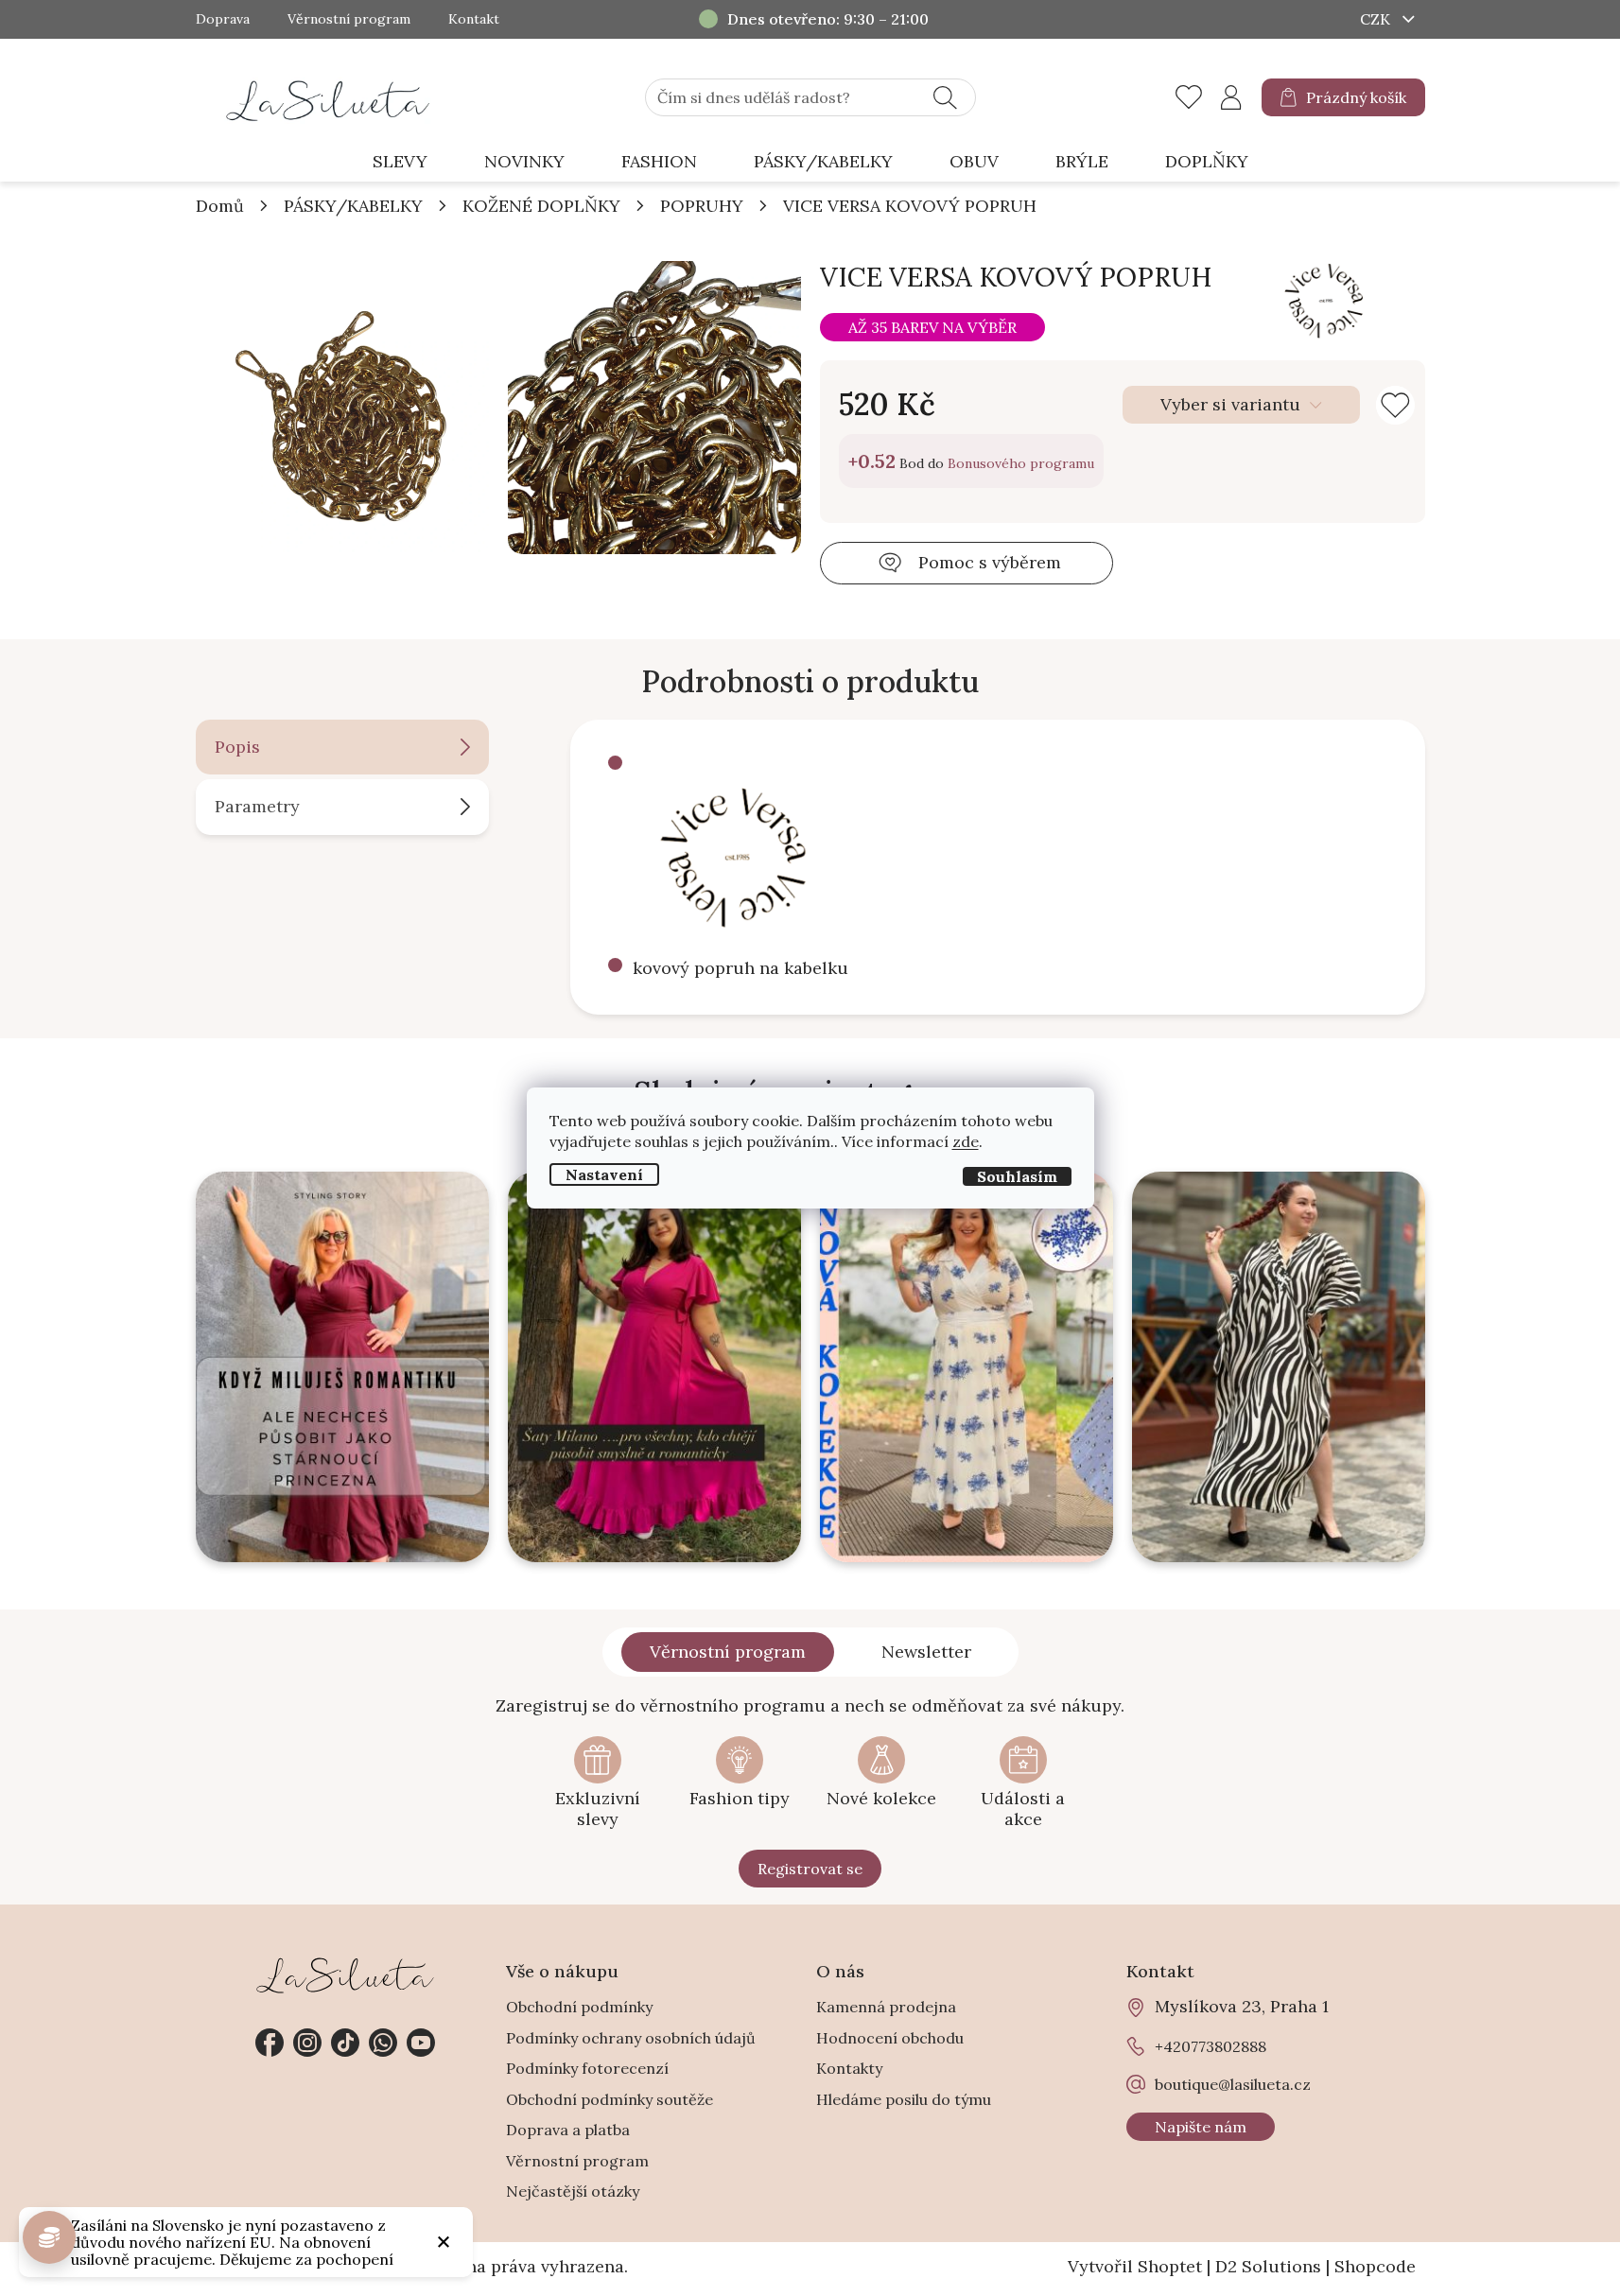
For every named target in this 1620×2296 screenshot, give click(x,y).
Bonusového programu (1021, 463)
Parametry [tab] (257, 806)
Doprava (223, 19)
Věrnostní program (349, 19)
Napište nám (1201, 2127)
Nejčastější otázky (573, 2191)
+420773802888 (383, 2043)
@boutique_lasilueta (345, 2043)
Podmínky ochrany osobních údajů (631, 2038)
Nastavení (604, 1174)
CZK (1377, 19)
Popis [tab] (237, 747)
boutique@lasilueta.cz (1233, 2084)
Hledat (945, 97)
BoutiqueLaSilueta (270, 2043)
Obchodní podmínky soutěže (610, 2099)
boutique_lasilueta (307, 2043)
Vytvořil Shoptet (1135, 2266)
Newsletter (926, 1652)
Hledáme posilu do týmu (904, 2099)
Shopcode (1375, 2266)
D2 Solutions (1268, 2266)
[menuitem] (400, 162)
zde (966, 1141)
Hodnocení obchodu (890, 2038)
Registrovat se (810, 1869)
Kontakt (474, 19)
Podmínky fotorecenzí (587, 2068)
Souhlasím (1017, 1176)
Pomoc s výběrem (990, 562)
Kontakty (849, 2068)
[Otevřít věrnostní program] (49, 2237)
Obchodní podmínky (579, 2007)
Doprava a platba (568, 2130)
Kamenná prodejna (886, 2007)
